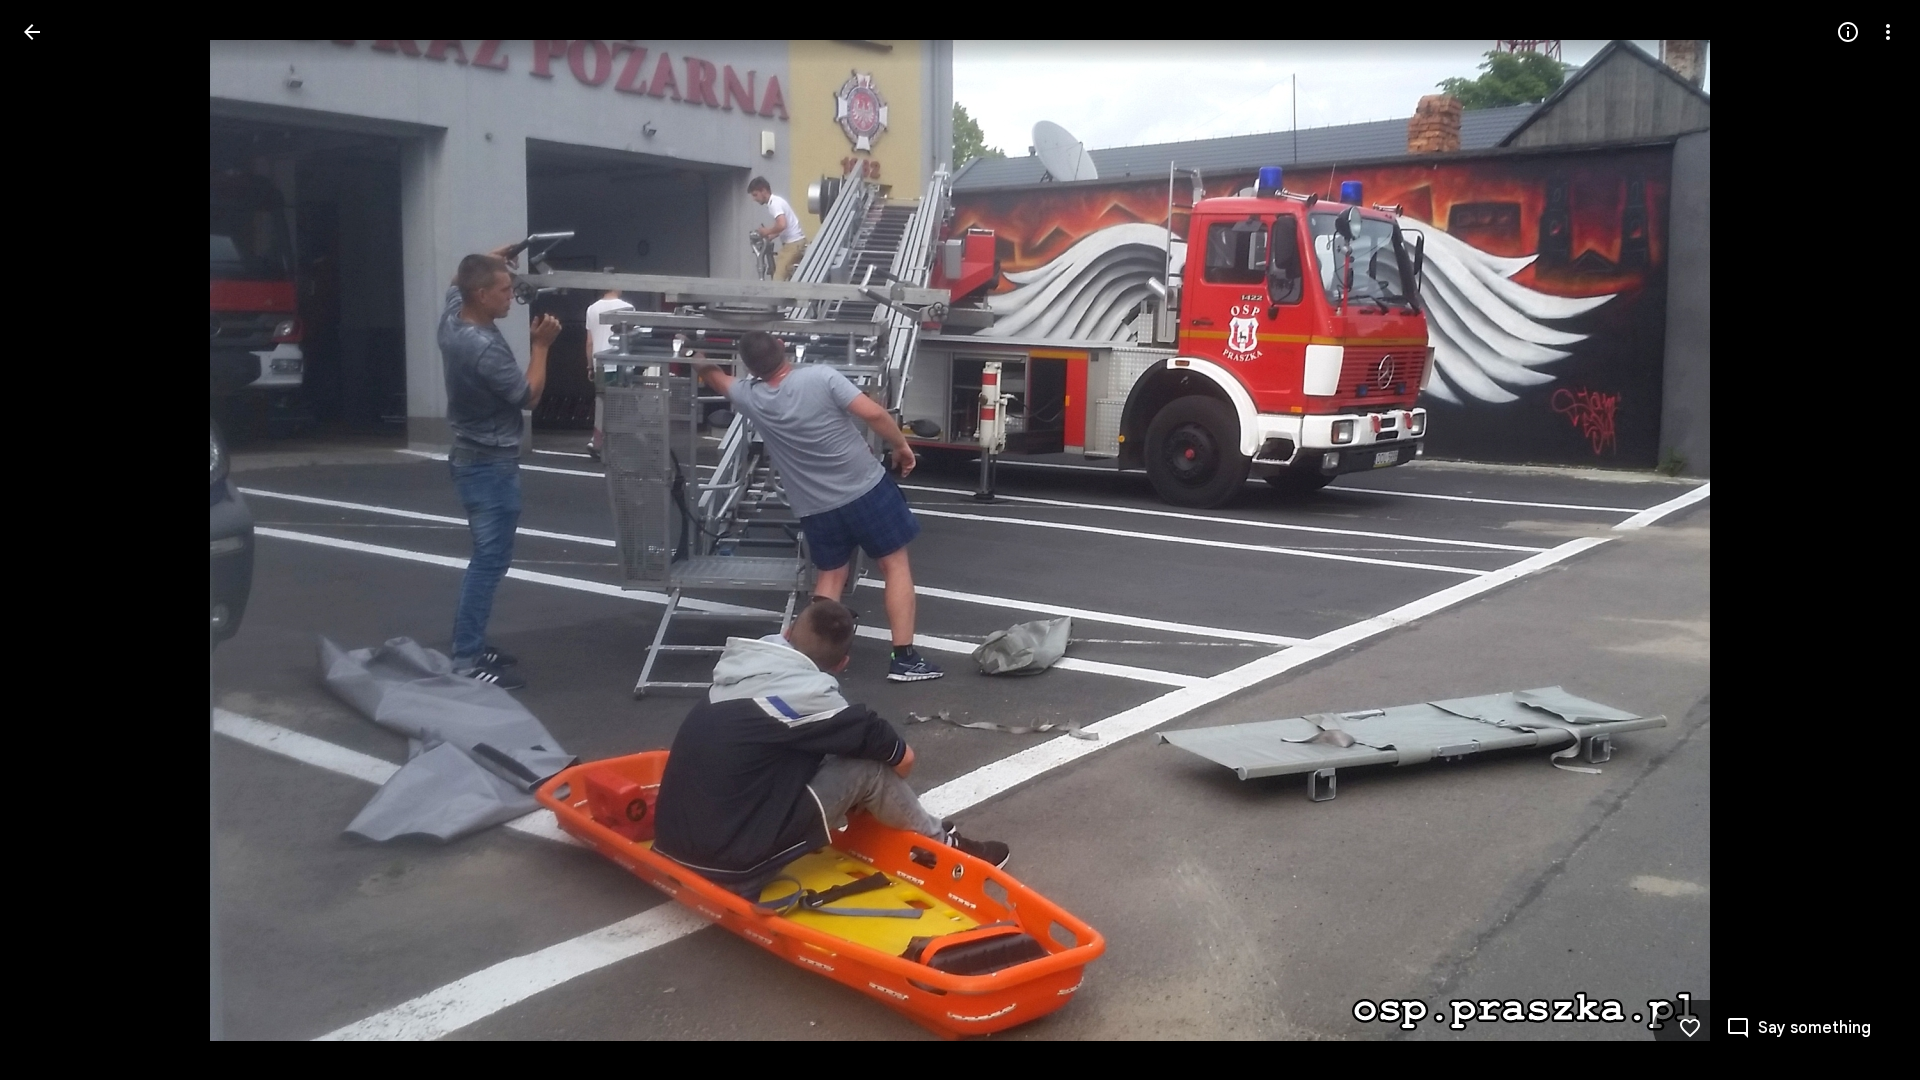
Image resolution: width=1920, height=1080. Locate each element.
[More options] (1888, 32)
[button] (56, 540)
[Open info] (1848, 32)
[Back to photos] (32, 32)
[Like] (1690, 1028)
